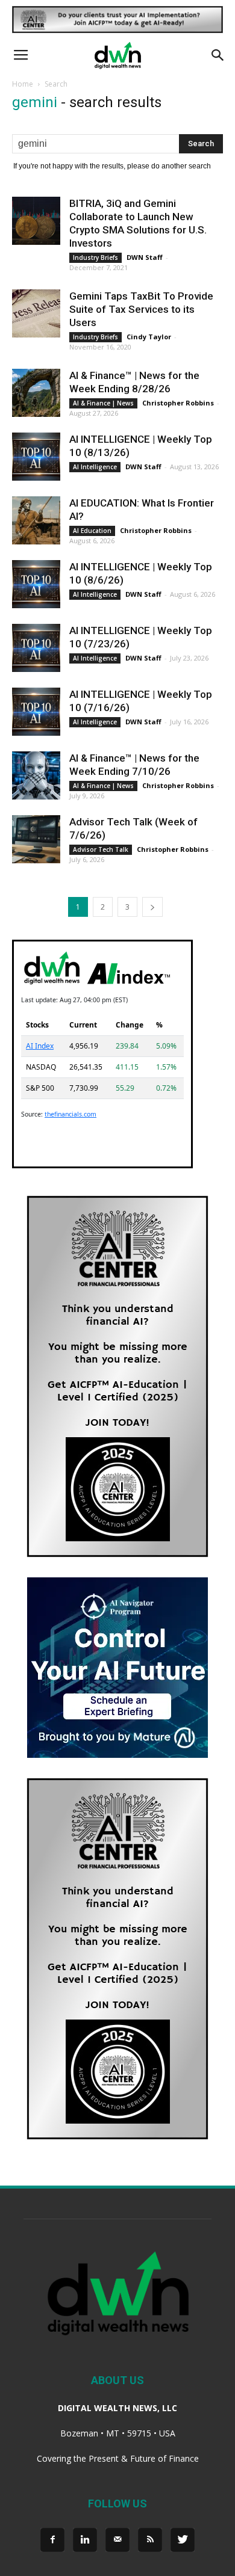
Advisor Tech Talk (101, 849)
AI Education (92, 531)
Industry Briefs (96, 257)
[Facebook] (52, 2540)
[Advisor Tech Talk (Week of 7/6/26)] (36, 839)
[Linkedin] (85, 2540)
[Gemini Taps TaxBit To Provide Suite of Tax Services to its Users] (36, 313)
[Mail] (117, 2540)
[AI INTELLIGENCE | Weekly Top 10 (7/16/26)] (36, 712)
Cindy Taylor (149, 337)
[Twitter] (183, 2540)
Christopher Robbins (178, 403)
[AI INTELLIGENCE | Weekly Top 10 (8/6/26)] (36, 584)
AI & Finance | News (103, 403)
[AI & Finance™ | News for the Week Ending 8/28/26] (36, 393)
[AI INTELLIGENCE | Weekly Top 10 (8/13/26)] (36, 457)
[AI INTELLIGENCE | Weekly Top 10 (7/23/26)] (36, 648)
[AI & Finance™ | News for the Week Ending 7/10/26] (36, 775)
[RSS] (150, 2540)
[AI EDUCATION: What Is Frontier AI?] (36, 520)
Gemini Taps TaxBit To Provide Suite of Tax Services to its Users (141, 309)
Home (23, 84)
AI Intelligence (95, 467)
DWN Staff (145, 257)
